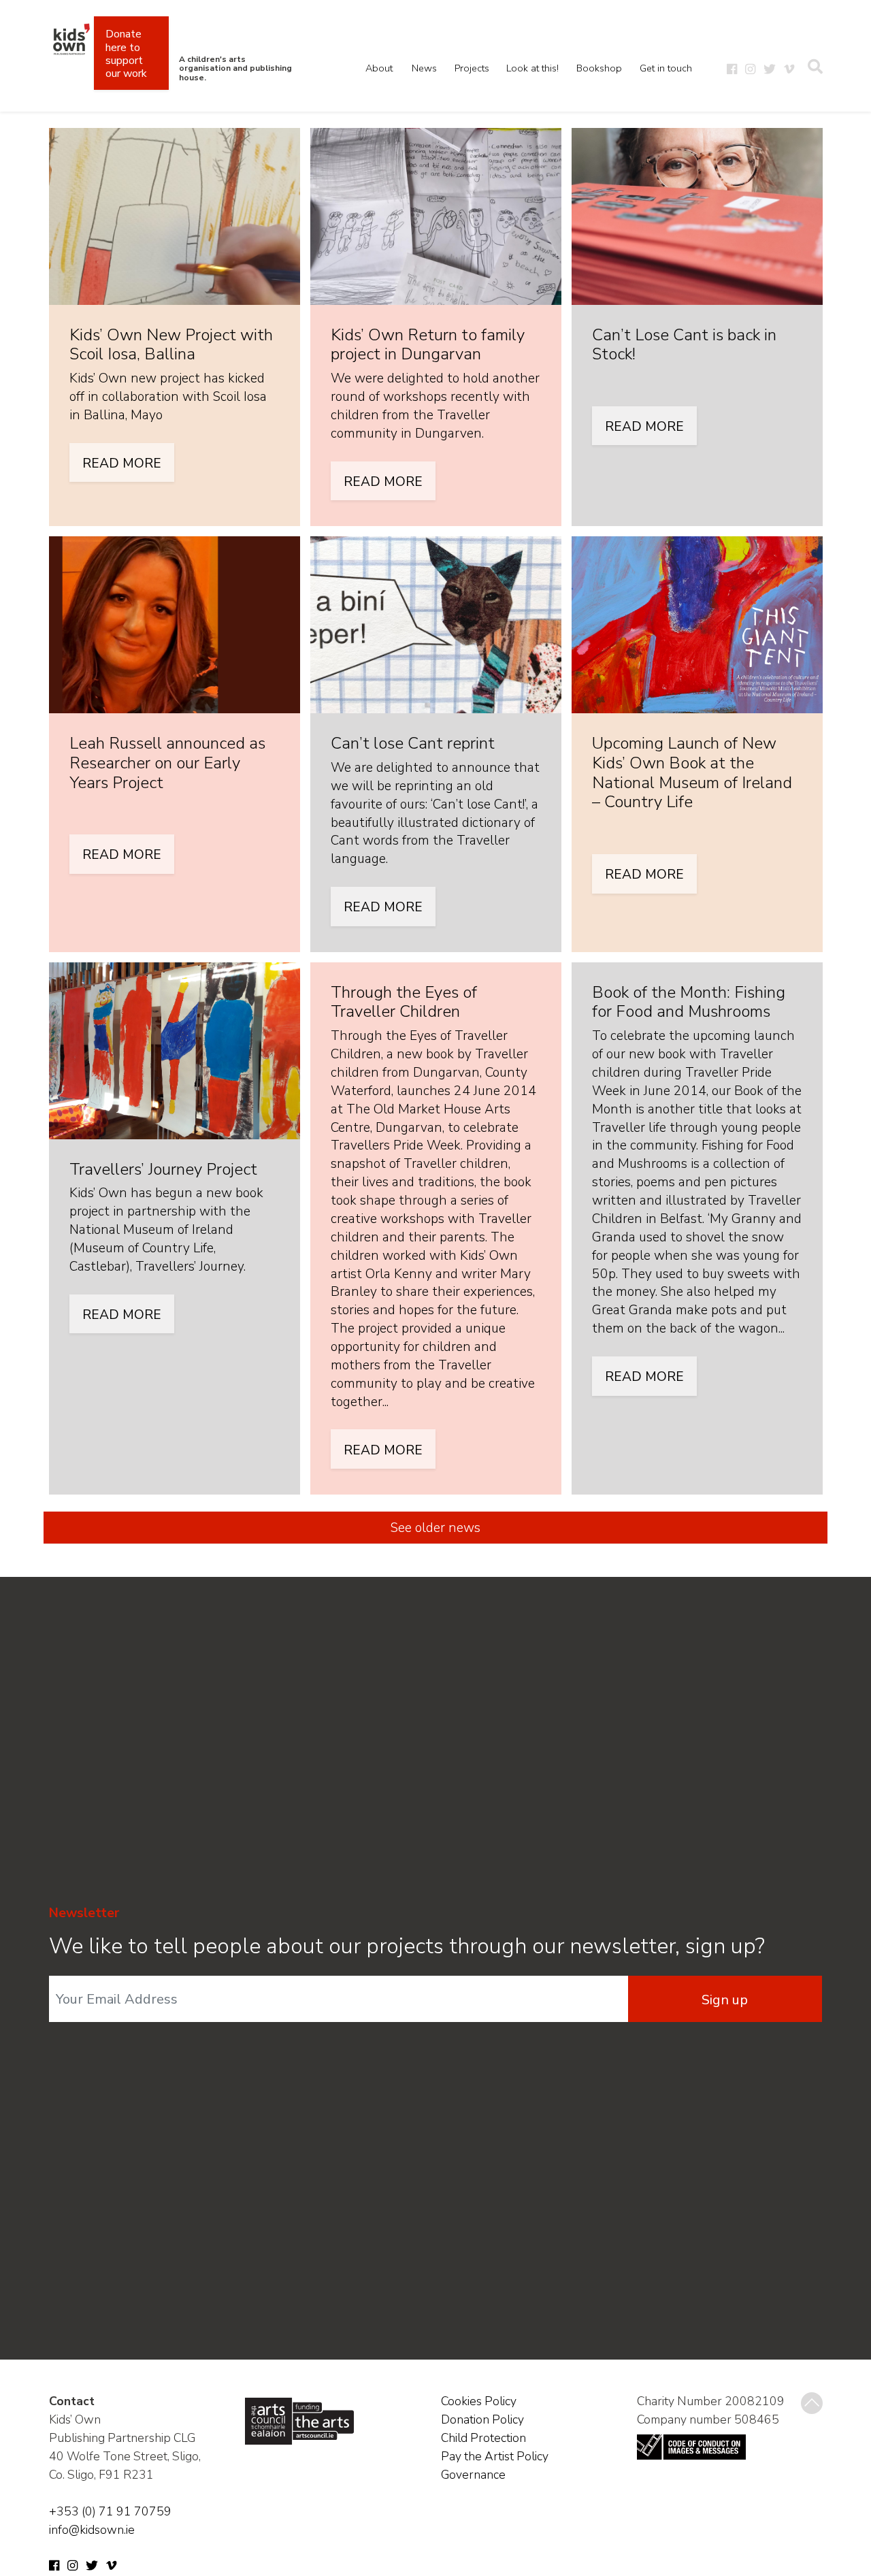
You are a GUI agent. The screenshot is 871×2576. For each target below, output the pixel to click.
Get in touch (666, 68)
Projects (472, 68)
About (379, 68)
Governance (473, 2475)
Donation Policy (482, 2419)
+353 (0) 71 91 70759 (110, 2511)
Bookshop (599, 68)
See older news (435, 1528)
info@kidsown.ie (92, 2530)
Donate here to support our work (126, 54)
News (424, 68)
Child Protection (483, 2438)
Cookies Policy (479, 2401)
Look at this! (532, 68)
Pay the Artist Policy (495, 2456)
